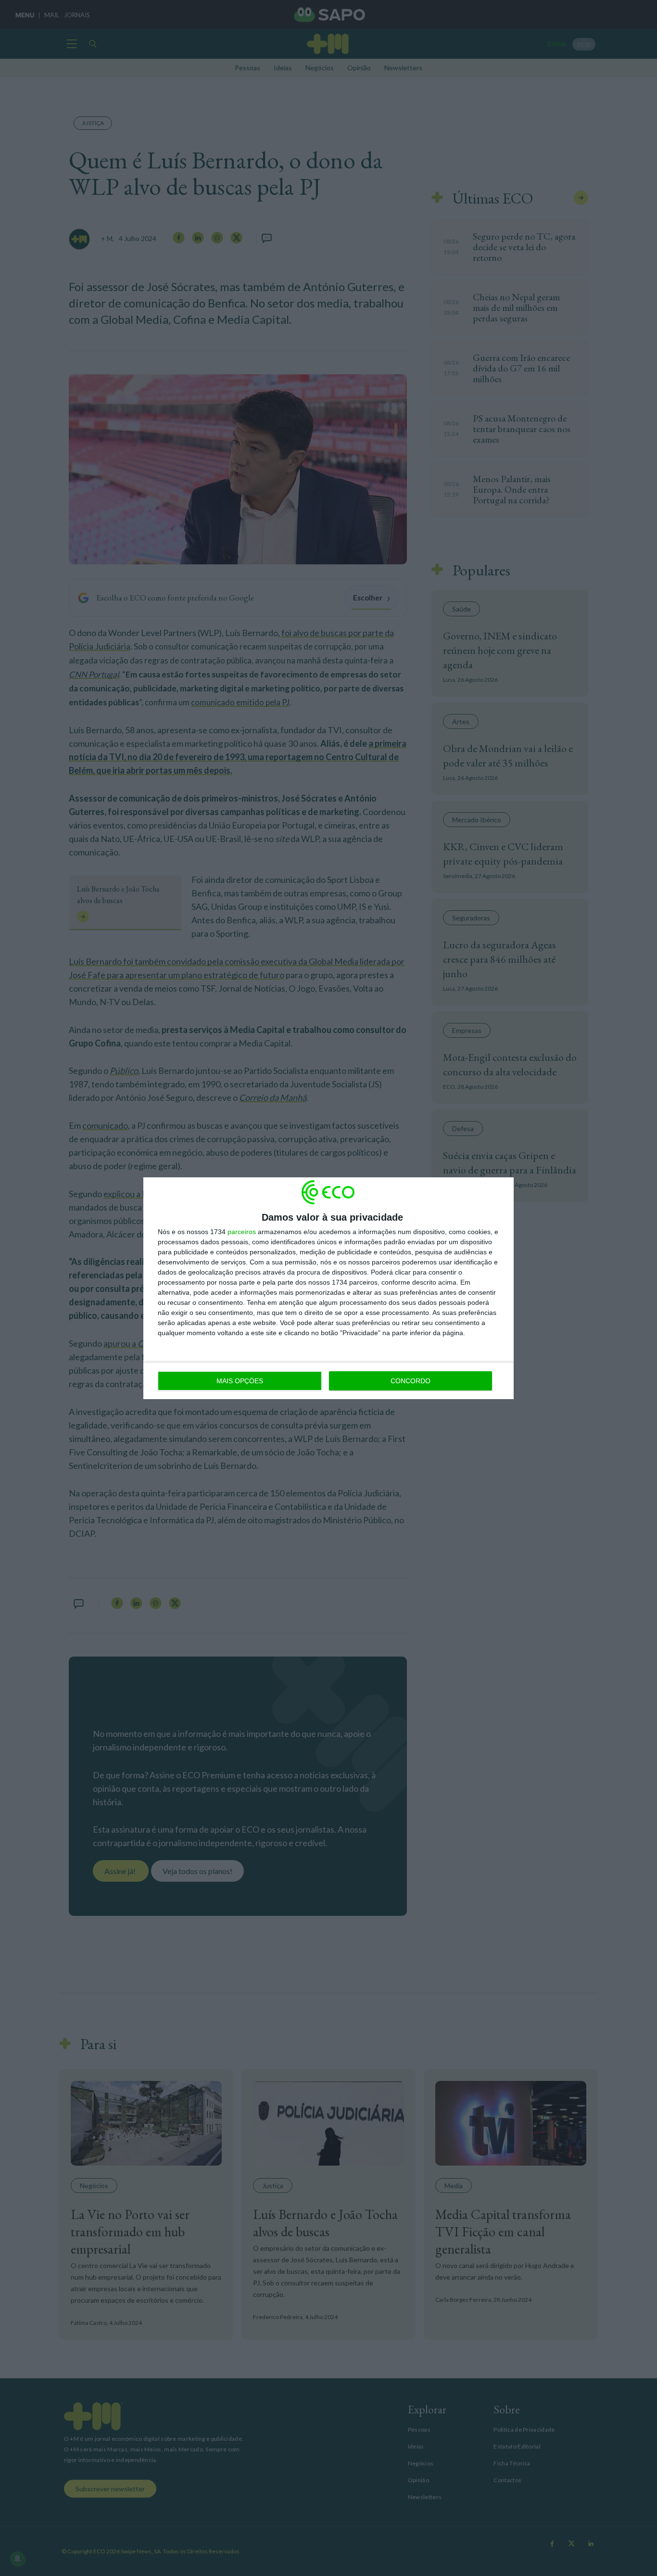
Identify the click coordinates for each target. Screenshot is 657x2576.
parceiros (242, 1232)
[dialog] (328, 1288)
